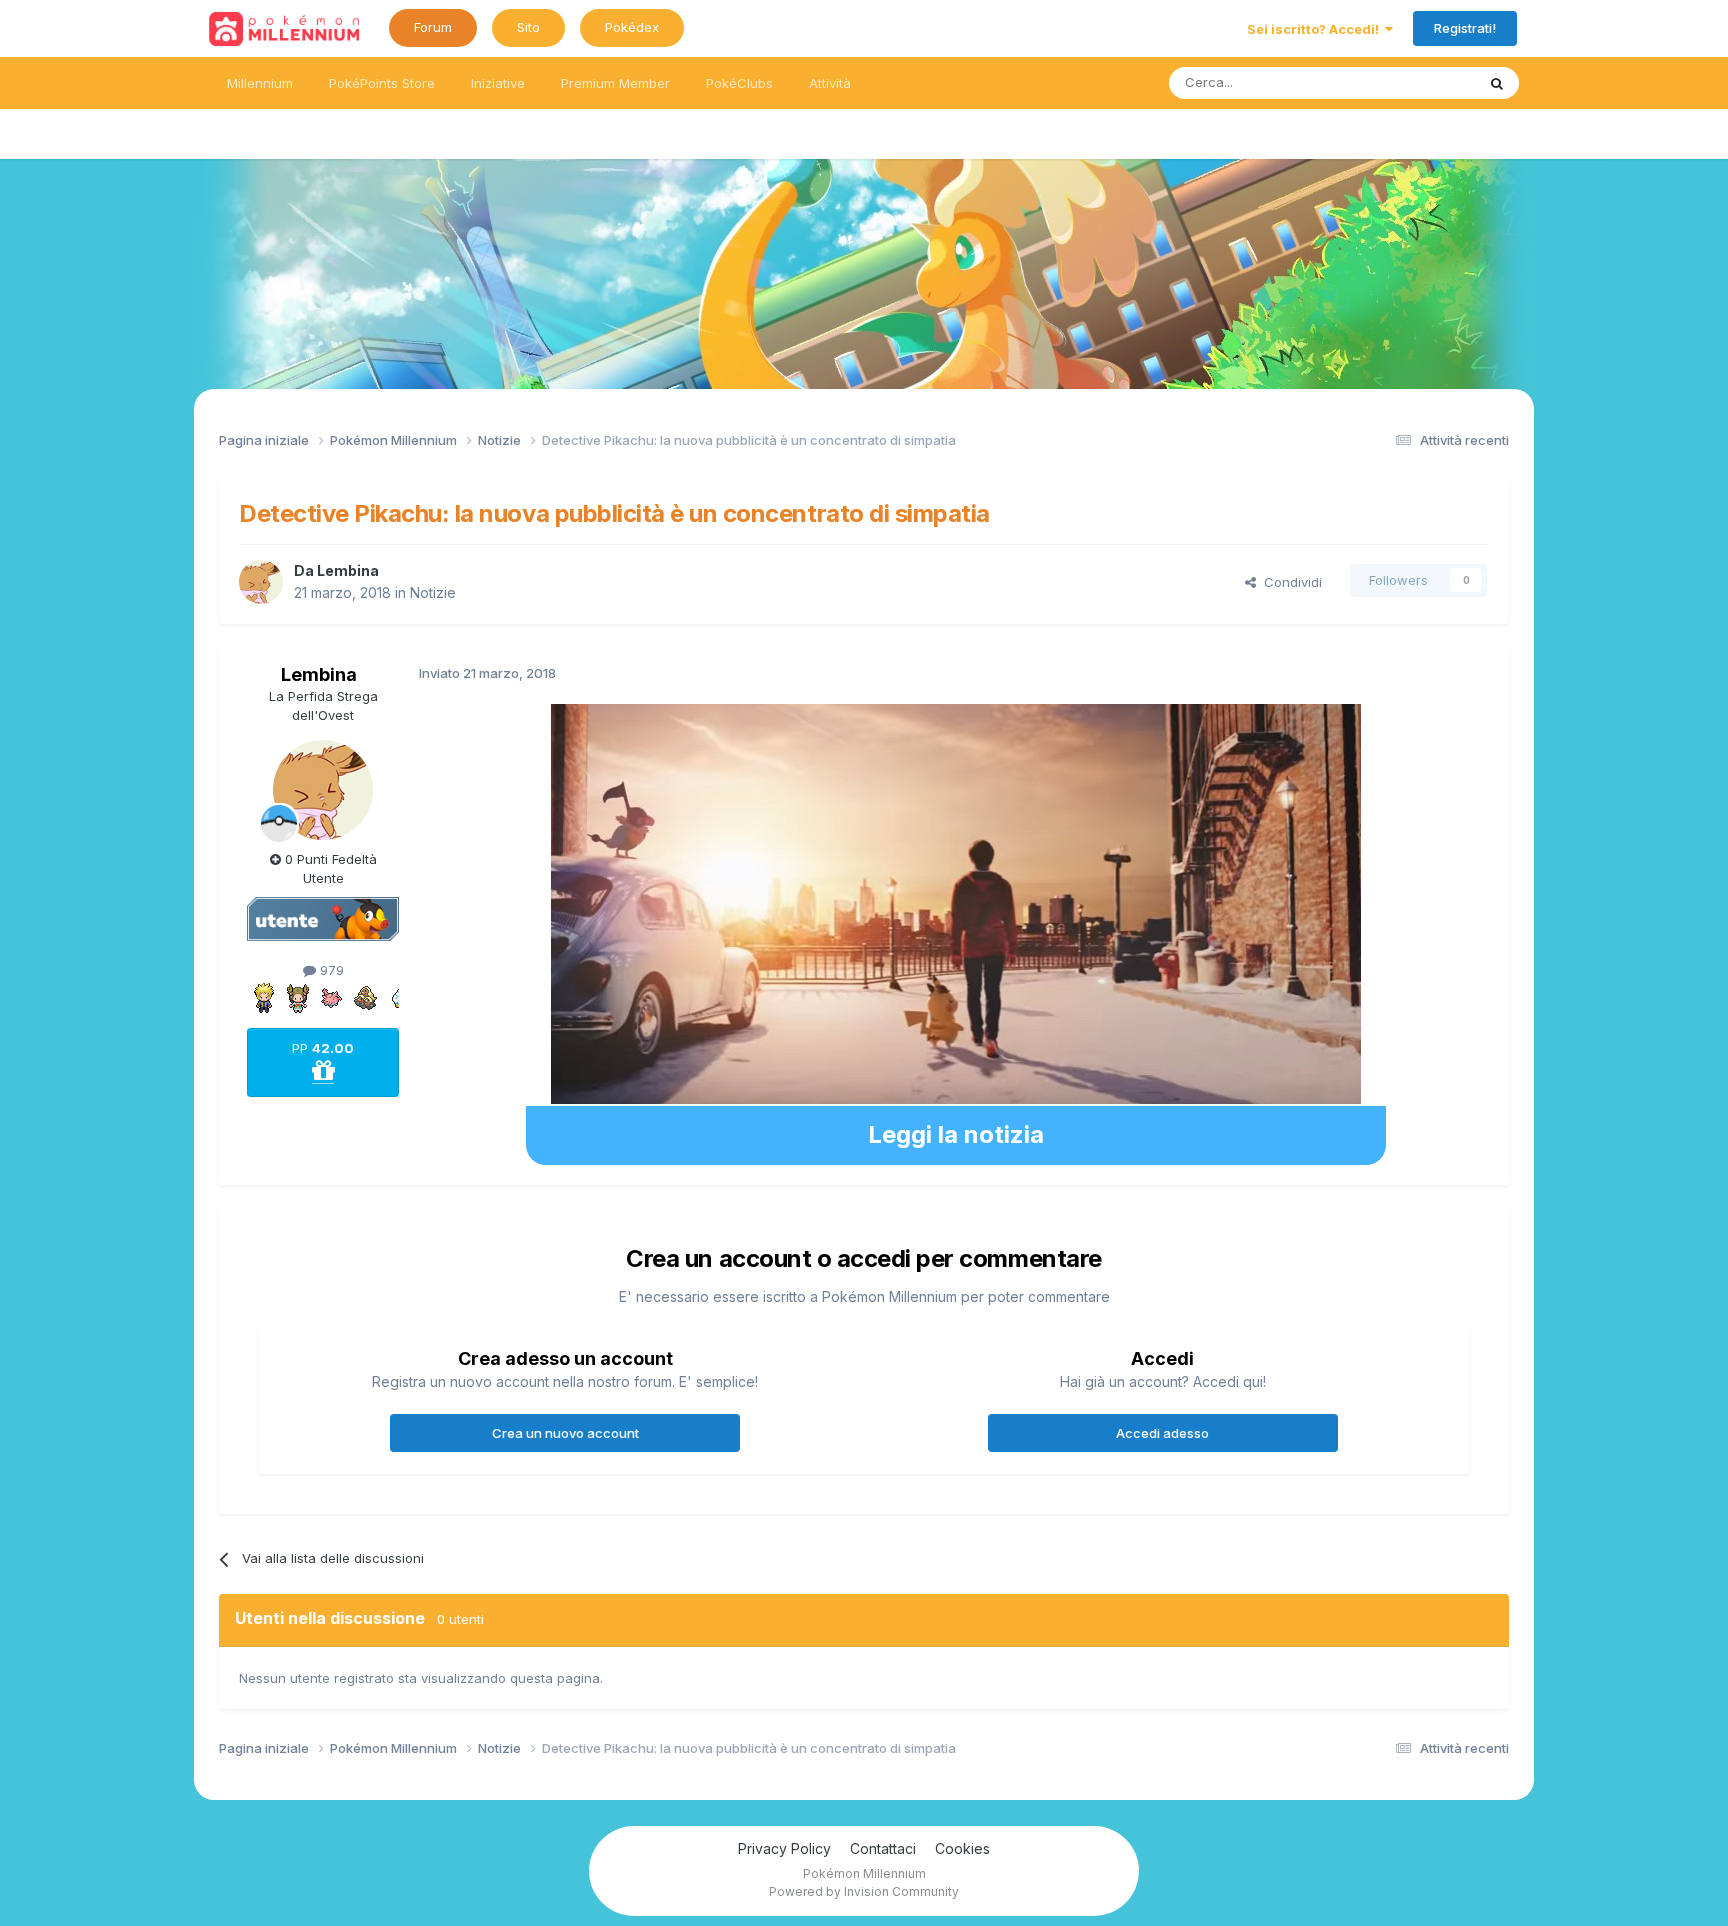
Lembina (348, 570)
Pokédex (632, 27)
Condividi (1289, 582)
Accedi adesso (1162, 1433)
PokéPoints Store (382, 83)
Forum (433, 27)
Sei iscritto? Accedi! (1316, 29)
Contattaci (883, 1848)
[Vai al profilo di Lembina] (261, 582)
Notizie (433, 592)
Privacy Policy (784, 1848)
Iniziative (498, 83)
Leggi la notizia (956, 1134)
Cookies (962, 1848)
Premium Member (615, 83)
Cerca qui (1420, 82)
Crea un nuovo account (565, 1433)
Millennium (260, 83)
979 (330, 970)
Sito (528, 27)
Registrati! (1465, 28)
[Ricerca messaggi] (1497, 83)
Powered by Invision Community (864, 1891)
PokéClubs (739, 83)
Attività (830, 83)
